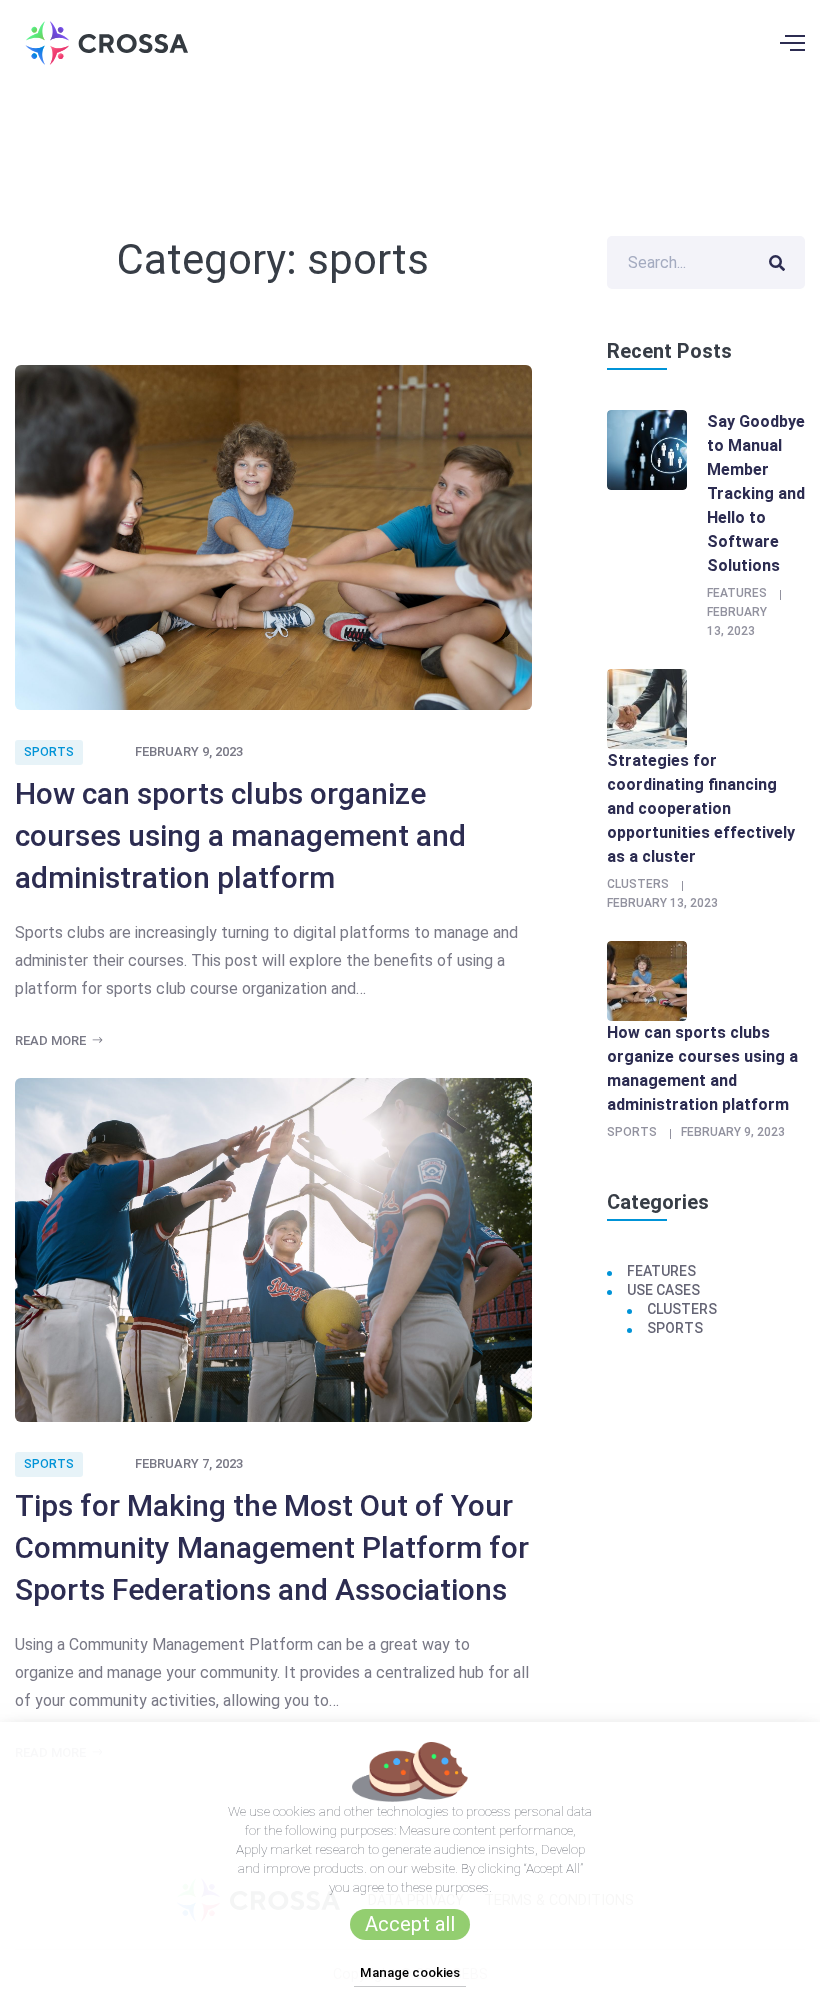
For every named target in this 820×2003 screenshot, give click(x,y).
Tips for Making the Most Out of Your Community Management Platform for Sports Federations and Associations (272, 1547)
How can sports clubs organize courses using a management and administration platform (240, 835)
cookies (294, 1811)
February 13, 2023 (662, 903)
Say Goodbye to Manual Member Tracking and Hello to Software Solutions (756, 493)
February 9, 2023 (189, 751)
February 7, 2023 (189, 1463)
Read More (52, 1040)
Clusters (638, 884)
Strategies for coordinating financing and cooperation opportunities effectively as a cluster (701, 808)
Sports (49, 752)
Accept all (410, 1924)
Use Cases (663, 1290)
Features (737, 593)
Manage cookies (410, 1972)
